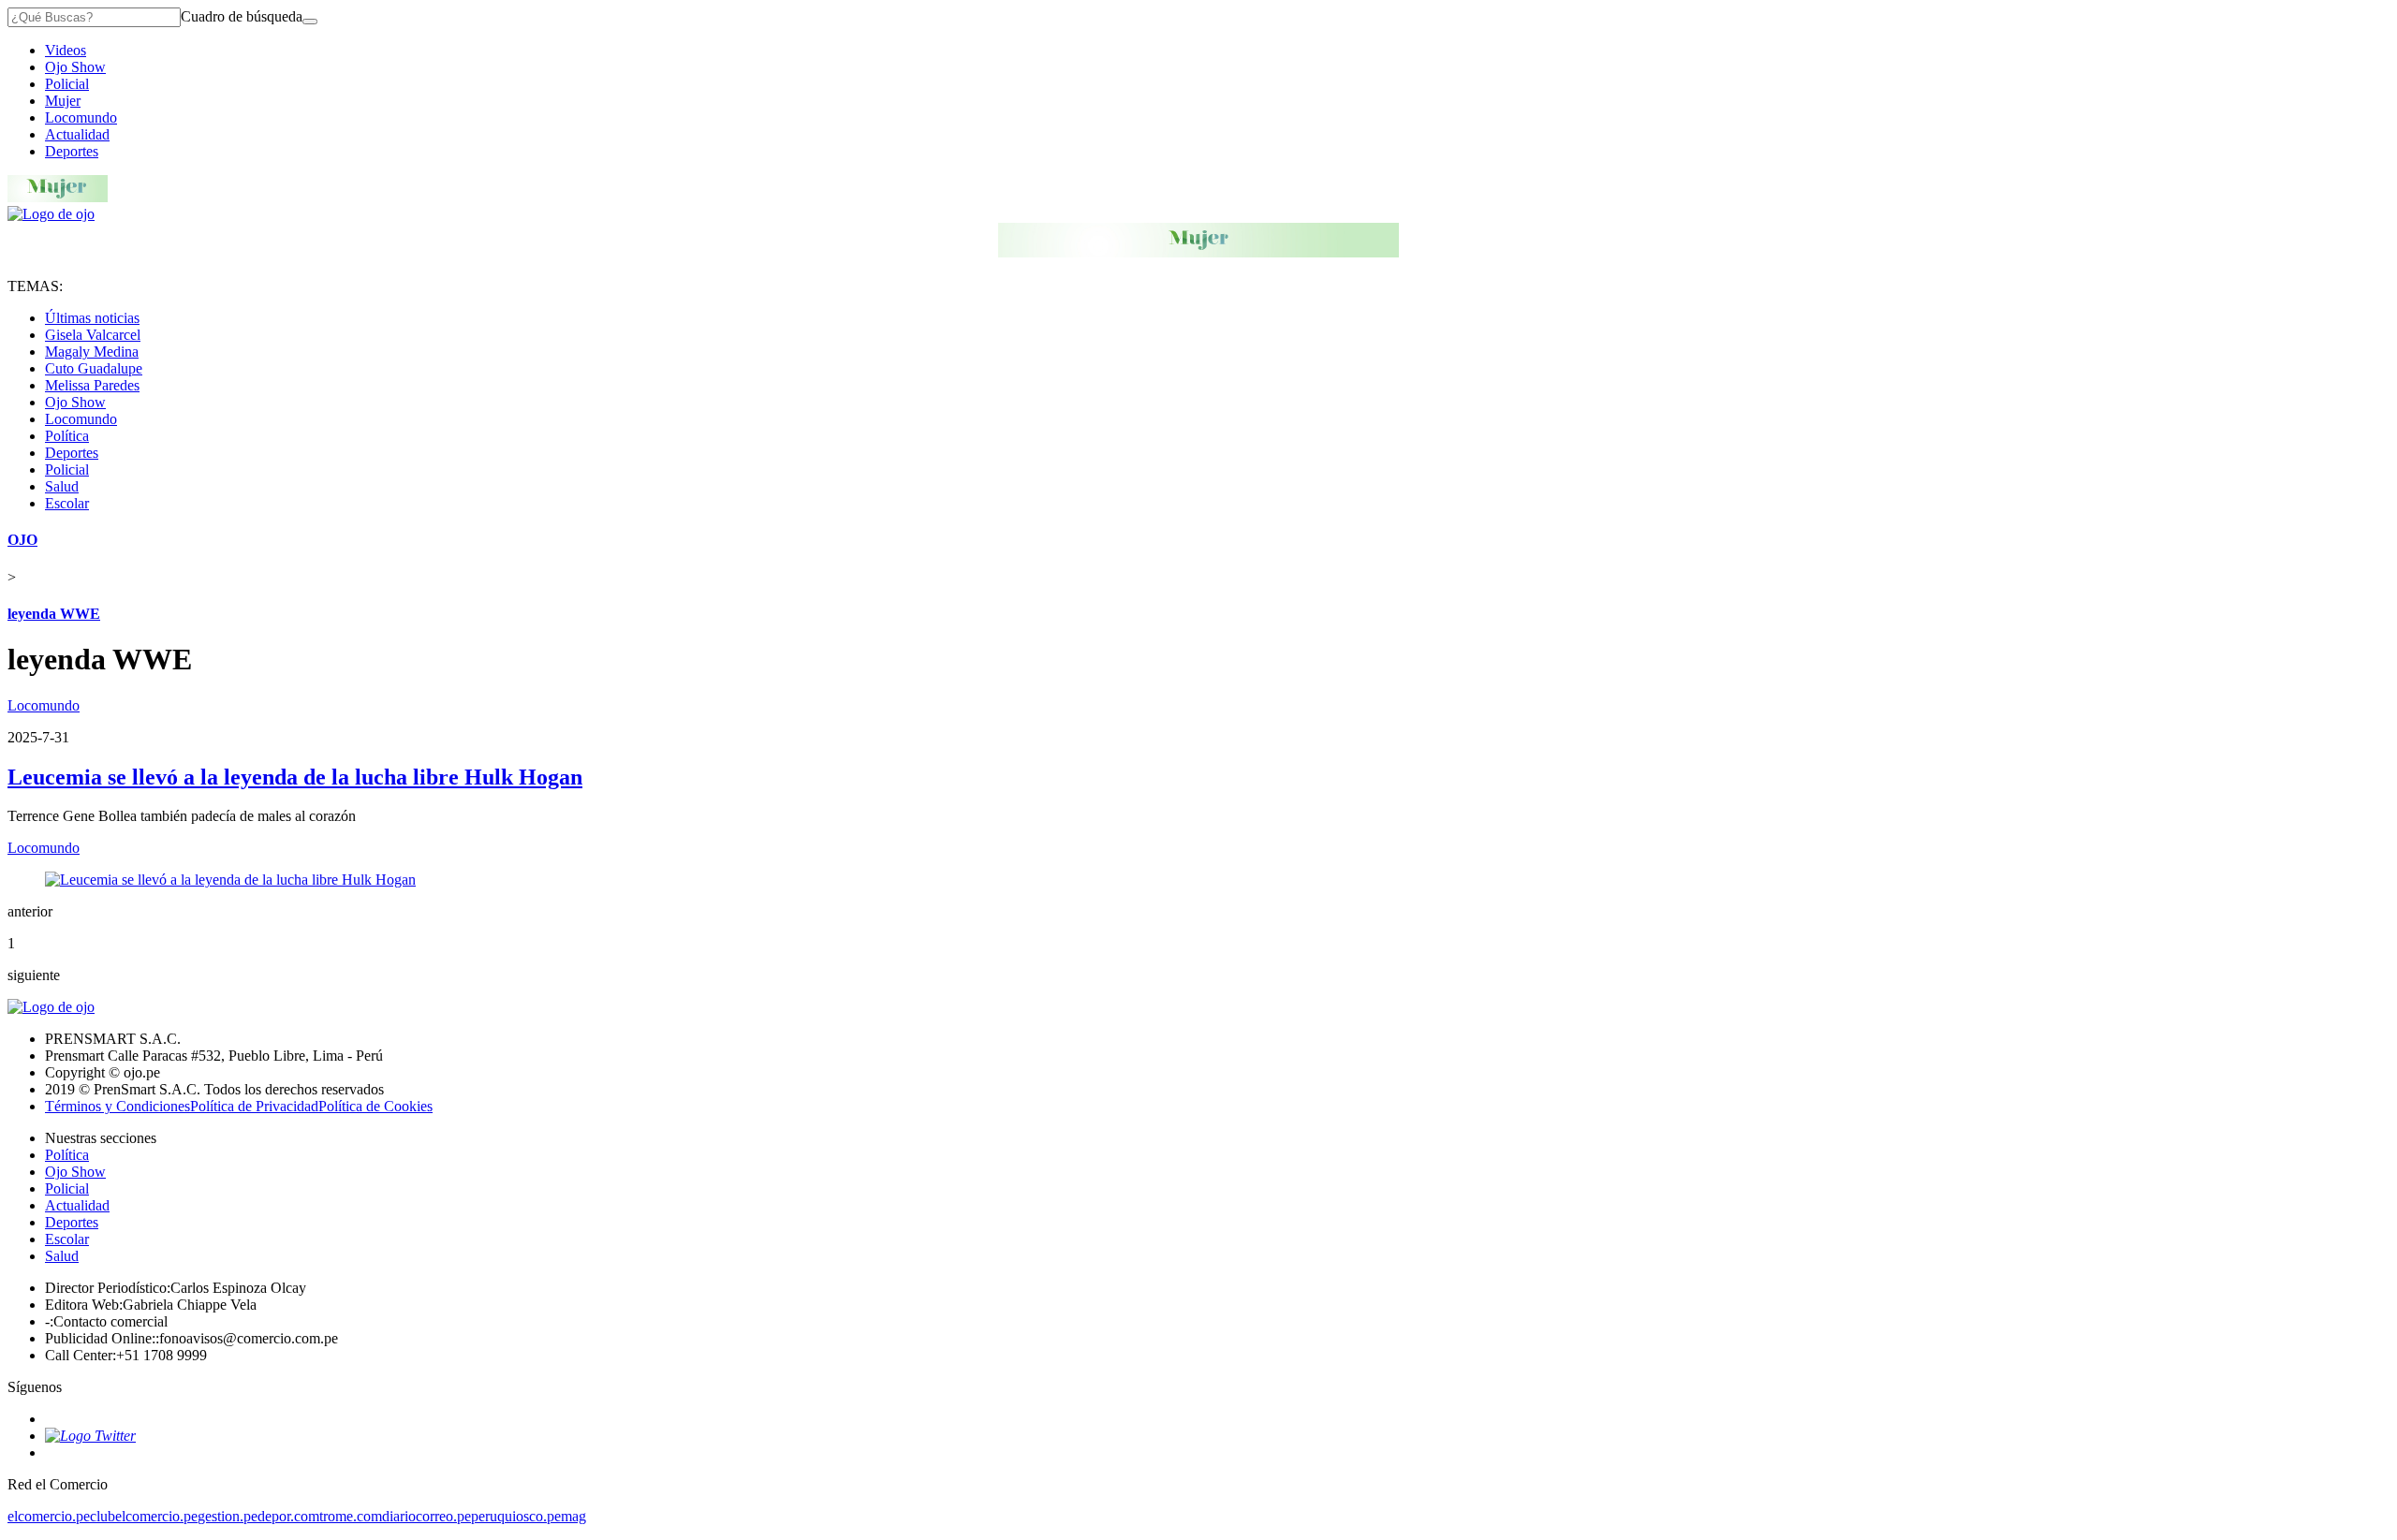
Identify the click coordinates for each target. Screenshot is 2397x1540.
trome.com (351, 1516)
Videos (66, 50)
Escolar (67, 503)
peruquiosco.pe (516, 1516)
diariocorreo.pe (426, 1516)
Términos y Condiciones (118, 1106)
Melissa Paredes (92, 385)
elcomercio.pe (49, 1516)
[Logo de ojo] (51, 214)
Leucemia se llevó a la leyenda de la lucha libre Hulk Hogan (295, 777)
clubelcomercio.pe (144, 1516)
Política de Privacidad (254, 1106)
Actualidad (77, 134)
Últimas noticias (92, 318)
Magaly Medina (92, 352)
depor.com (288, 1516)
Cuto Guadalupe (94, 368)
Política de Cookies (375, 1106)
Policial (67, 84)
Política (67, 436)
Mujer (63, 101)
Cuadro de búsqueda (242, 16)
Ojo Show (75, 67)
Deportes (72, 151)
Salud (62, 486)
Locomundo (81, 117)
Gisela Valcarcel (93, 335)
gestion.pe (228, 1516)
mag (574, 1516)
